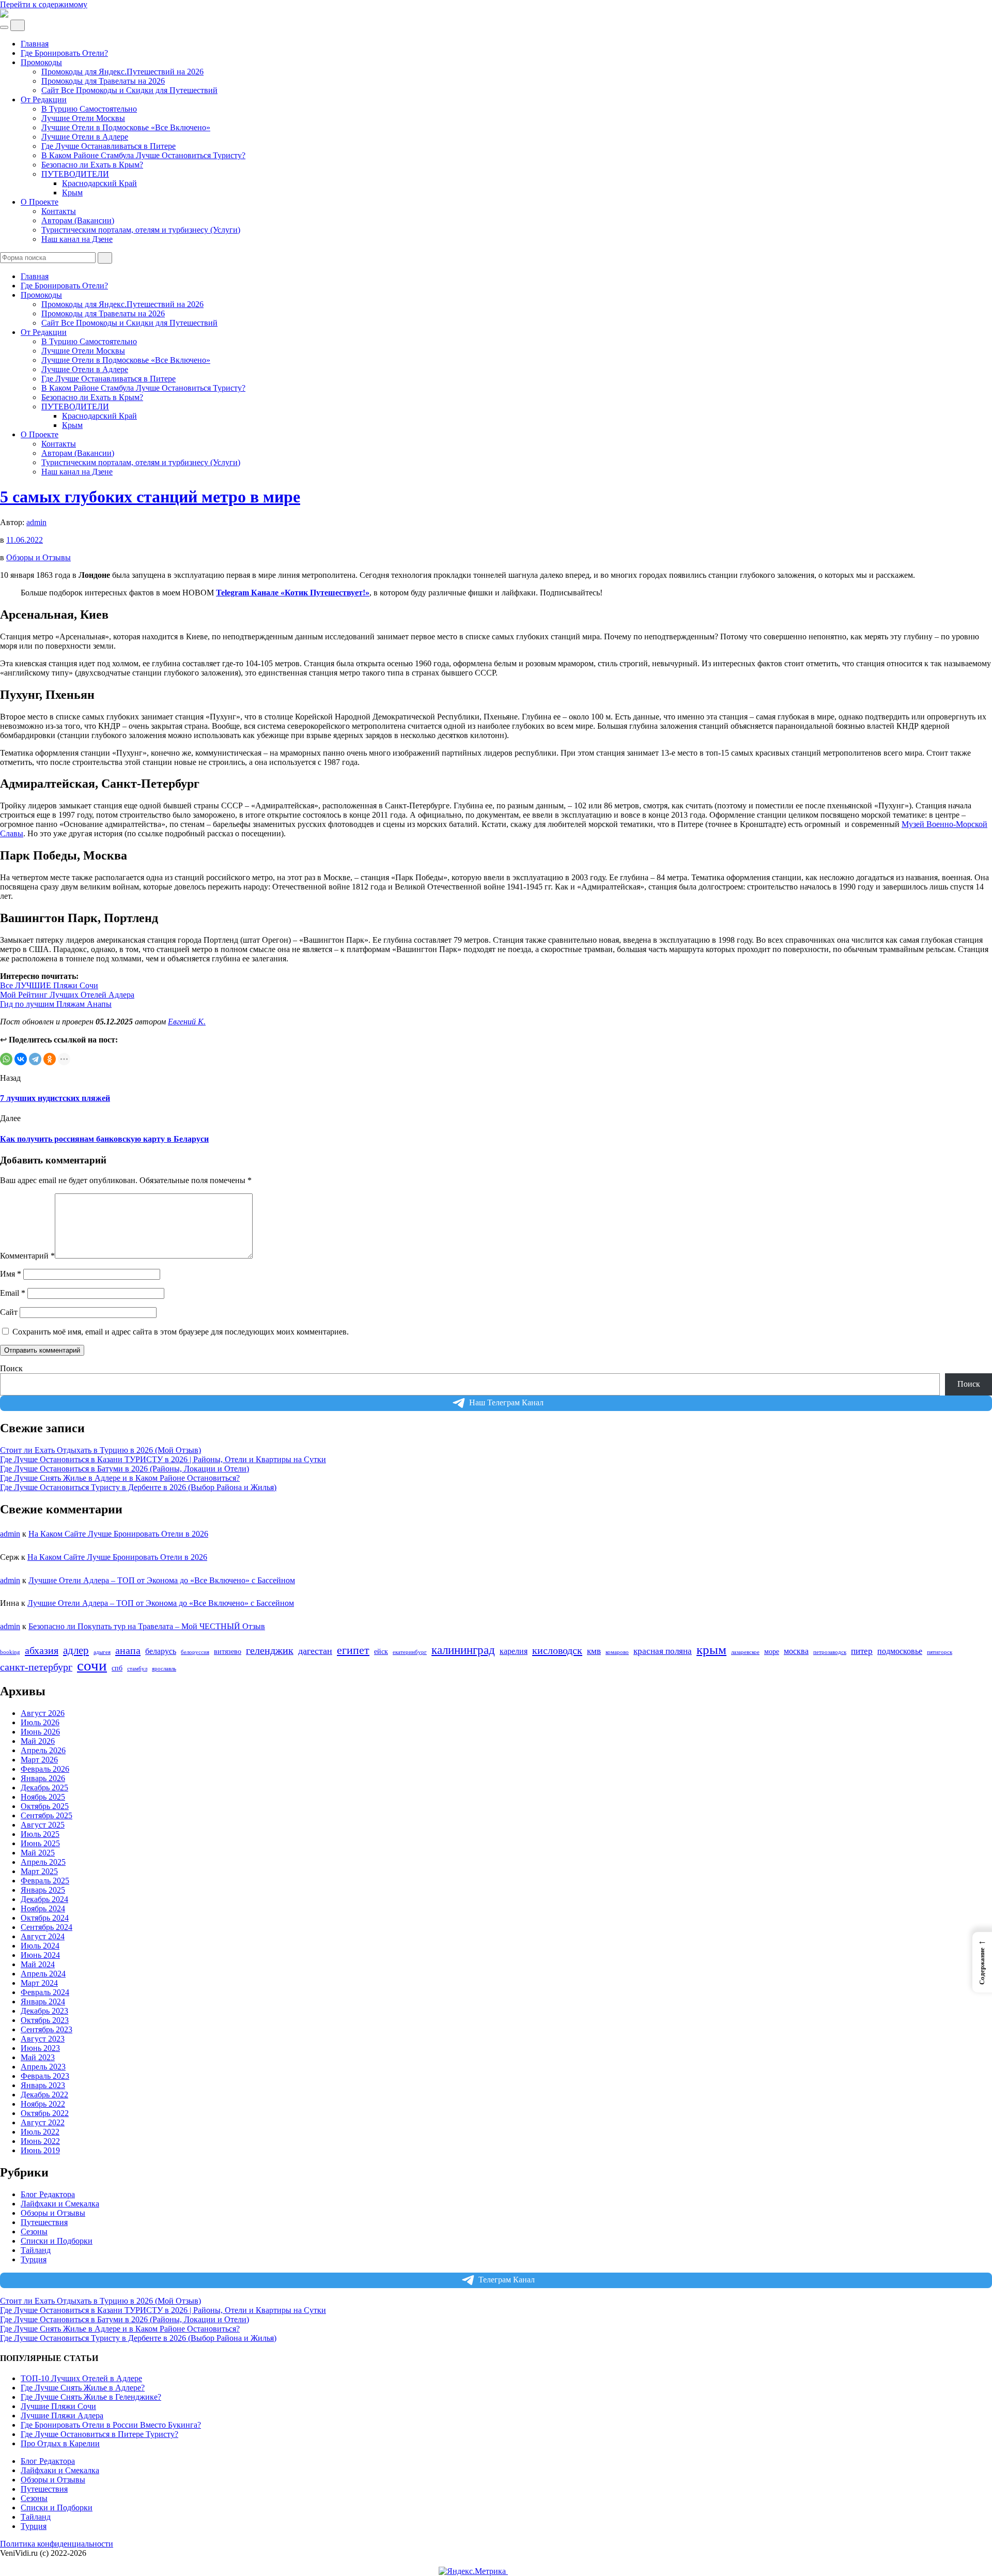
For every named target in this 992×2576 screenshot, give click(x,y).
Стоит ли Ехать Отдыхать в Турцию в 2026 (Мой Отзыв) (100, 1450)
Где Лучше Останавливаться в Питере (109, 146)
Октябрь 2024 (45, 1918)
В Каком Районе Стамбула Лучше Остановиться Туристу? (143, 155)
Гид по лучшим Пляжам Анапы (56, 1004)
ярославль (164, 1669)
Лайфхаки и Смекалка (60, 2204)
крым (711, 1650)
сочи (92, 1665)
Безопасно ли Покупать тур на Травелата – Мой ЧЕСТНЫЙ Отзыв (147, 1626)
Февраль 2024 (45, 1992)
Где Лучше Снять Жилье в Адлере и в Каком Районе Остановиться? (120, 1478)
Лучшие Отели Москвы (83, 118)
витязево (228, 1652)
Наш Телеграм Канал (506, 1402)
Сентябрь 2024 (47, 1927)
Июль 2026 (40, 1722)
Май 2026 (38, 1741)
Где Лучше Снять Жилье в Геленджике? (91, 2397)
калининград (463, 1650)
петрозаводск (830, 1652)
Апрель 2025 (43, 1862)
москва (796, 1651)
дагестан (315, 1651)
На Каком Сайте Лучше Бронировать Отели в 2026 (118, 1534)
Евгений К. (187, 1022)
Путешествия (44, 2222)
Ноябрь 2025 (43, 1797)
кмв (594, 1651)
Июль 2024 (40, 1946)
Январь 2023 (43, 2085)
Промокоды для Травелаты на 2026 (103, 81)
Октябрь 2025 (45, 1806)
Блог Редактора (48, 2194)
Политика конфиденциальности (57, 2544)
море (772, 1652)
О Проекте (40, 202)
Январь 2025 (43, 1890)
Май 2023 (38, 2057)
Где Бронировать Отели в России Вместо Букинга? (111, 2425)
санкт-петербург (36, 1667)
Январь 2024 (43, 2002)
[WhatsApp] (6, 1059)
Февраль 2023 (45, 2076)
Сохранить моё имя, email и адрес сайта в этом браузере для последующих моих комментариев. (181, 1332)
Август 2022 (43, 2122)
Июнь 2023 (40, 2048)
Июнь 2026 (40, 1732)
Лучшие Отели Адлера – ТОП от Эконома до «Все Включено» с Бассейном (162, 1580)
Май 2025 (38, 1853)
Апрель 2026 (43, 1750)
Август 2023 (43, 2039)
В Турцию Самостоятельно (89, 109)
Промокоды (41, 62)
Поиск (11, 1368)
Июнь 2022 (40, 2141)
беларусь (161, 1651)
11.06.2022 (25, 540)
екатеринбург (410, 1652)
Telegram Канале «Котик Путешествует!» (293, 593)
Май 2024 (38, 1964)
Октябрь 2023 (45, 2020)
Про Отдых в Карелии (60, 2443)
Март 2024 (39, 1983)
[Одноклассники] (50, 1059)
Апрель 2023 (43, 2067)
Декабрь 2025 (44, 1788)
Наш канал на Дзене (77, 239)
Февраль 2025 (45, 1881)
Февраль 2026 (45, 1769)
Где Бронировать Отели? (64, 53)
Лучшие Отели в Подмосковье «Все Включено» (126, 127)
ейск (381, 1652)
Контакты (59, 211)
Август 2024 (43, 1936)
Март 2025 (39, 1871)
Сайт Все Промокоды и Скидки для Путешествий (129, 90)
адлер (76, 1650)
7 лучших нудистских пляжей (55, 1098)
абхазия (42, 1650)
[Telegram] (35, 1059)
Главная (35, 44)
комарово (617, 1652)
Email (13, 1293)
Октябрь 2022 (45, 2113)
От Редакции (44, 99)
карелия (514, 1651)
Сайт (9, 1312)
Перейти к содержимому (44, 4)
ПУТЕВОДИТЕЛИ (75, 174)
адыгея (102, 1652)
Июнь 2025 (40, 1843)
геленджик (270, 1651)
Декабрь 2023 (44, 2011)
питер (862, 1651)
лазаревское (745, 1652)
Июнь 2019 (40, 2150)
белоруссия (195, 1652)
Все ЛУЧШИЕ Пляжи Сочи (49, 985)
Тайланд (36, 2250)
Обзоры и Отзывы (38, 557)
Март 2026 (39, 1760)
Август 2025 (43, 1825)
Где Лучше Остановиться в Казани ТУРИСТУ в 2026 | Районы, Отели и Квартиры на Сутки (163, 1459)
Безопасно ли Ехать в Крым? (92, 165)
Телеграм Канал (507, 2280)
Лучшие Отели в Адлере (85, 137)
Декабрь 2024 (44, 1899)
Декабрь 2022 (44, 2095)
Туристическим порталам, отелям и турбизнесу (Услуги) (141, 230)
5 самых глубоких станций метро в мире (150, 497)
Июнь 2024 (40, 1955)
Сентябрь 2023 (47, 2029)
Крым (72, 193)
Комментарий (27, 1256)
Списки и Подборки (57, 2241)
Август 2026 (43, 1713)
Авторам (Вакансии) (78, 220)
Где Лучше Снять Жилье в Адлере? (83, 2388)
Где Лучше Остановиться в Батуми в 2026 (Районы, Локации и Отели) (125, 1469)
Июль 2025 (40, 1834)
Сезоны (34, 2232)
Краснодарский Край (99, 183)
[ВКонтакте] (21, 1059)
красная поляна (663, 1651)
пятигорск (940, 1652)
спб (117, 1668)
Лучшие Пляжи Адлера (62, 2416)
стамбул (137, 1669)
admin (36, 522)
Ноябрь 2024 (43, 1908)
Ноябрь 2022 (43, 2104)
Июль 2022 (40, 2132)
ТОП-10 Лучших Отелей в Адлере (81, 2378)
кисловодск (557, 1650)
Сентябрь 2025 (47, 1815)
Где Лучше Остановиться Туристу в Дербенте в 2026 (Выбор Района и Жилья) (138, 1487)
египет (353, 1650)
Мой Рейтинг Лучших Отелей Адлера (67, 995)
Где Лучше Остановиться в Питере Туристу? (99, 2434)
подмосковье (900, 1651)
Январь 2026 (43, 1778)
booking (10, 1652)
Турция (34, 2259)
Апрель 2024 (43, 1974)
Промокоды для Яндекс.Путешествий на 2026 (122, 72)
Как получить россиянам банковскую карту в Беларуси (104, 1139)
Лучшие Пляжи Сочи (58, 2406)
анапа (128, 1650)
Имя (11, 1274)
